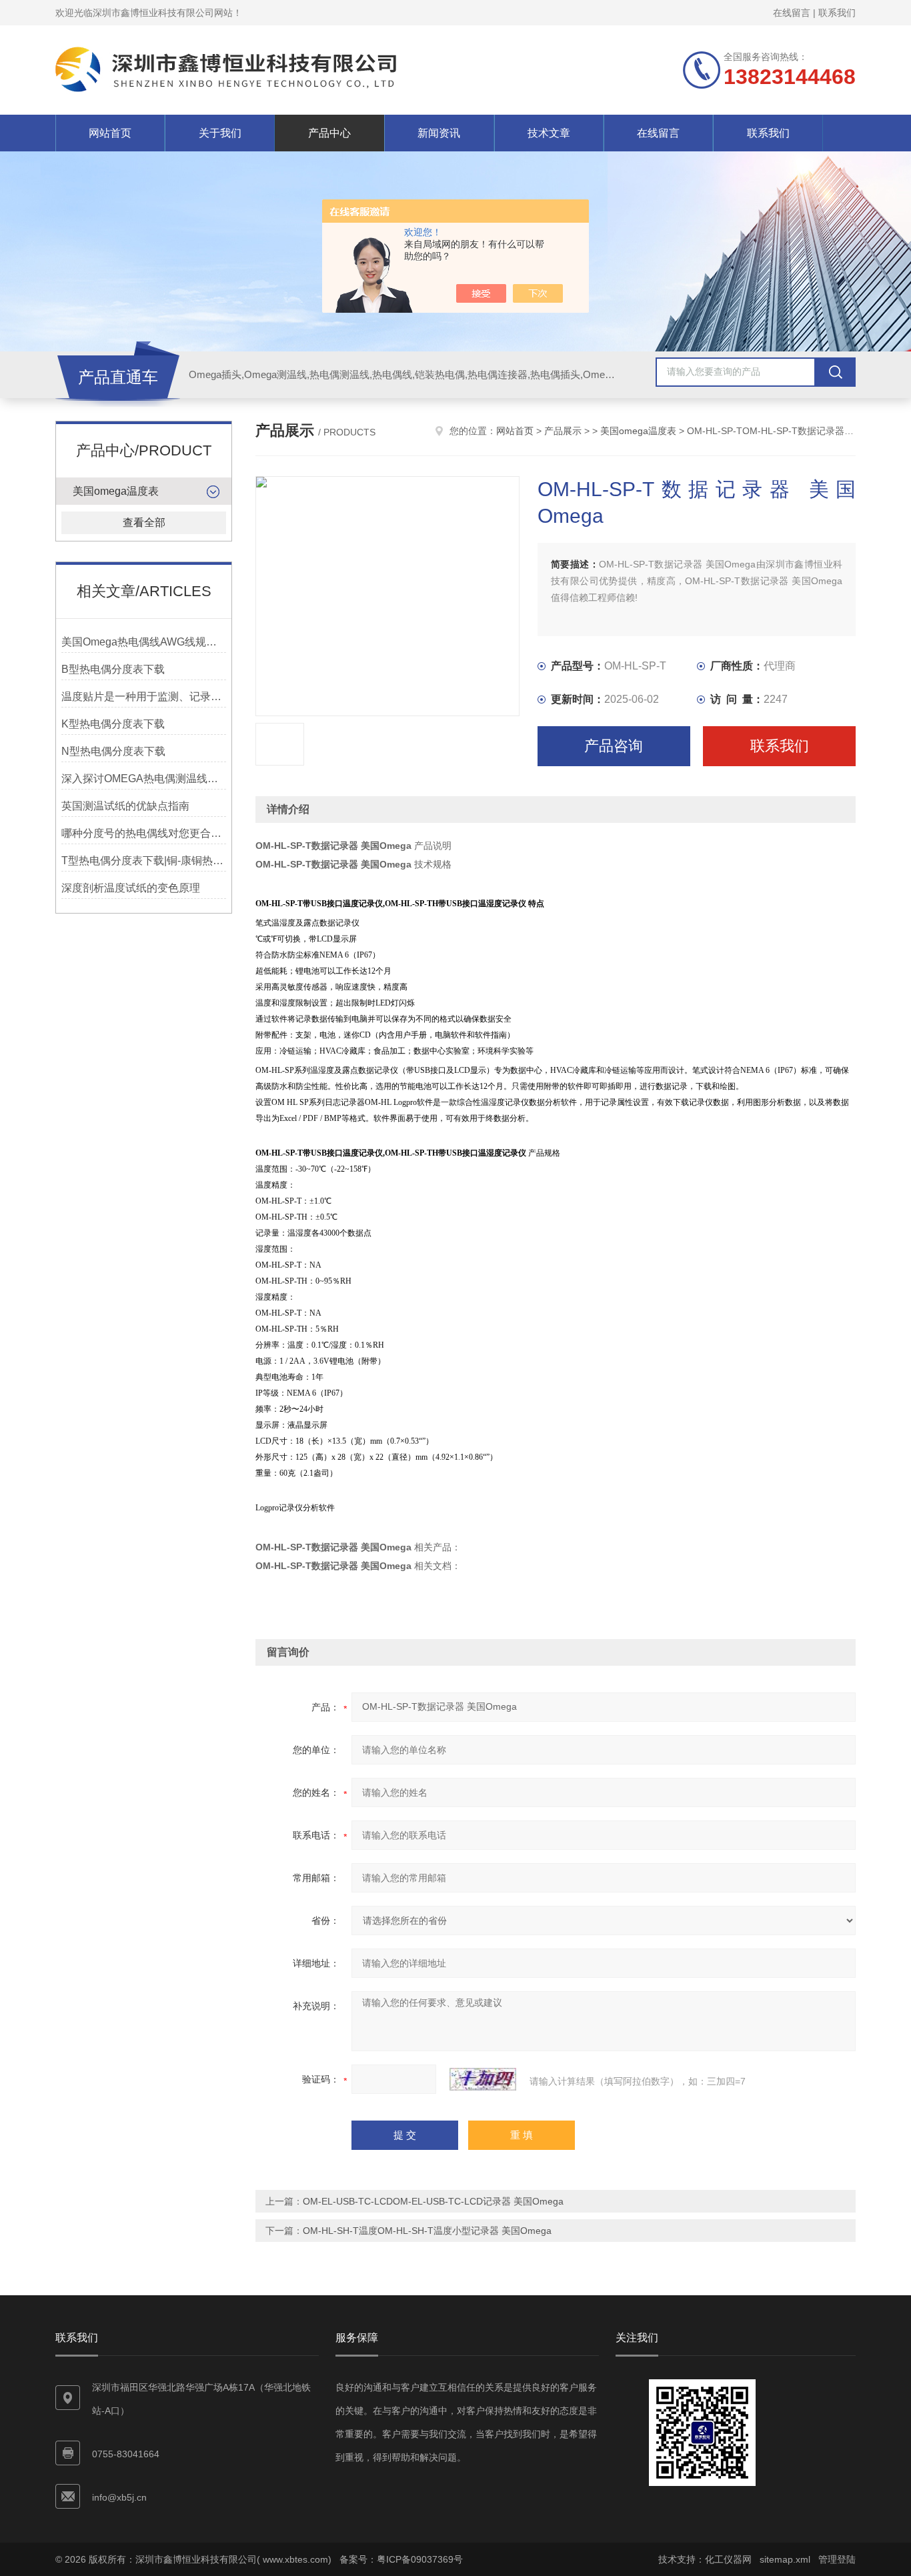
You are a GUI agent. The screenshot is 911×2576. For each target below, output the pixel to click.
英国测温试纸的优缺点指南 (125, 806)
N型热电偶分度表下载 (113, 751)
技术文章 (549, 133)
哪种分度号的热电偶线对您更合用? (144, 833)
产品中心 (329, 133)
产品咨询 (614, 746)
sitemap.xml (785, 2559)
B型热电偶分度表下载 (113, 669)
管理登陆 (837, 2559)
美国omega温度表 (116, 491)
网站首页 (110, 133)
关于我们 (220, 133)
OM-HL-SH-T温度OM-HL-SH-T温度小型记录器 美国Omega (427, 2231)
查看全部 (144, 522)
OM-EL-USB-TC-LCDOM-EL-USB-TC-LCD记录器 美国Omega (433, 2201)
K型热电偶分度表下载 (113, 724)
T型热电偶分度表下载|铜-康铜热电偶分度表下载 (144, 861)
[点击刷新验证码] (483, 2079)
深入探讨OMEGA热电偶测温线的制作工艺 (144, 779)
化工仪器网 (728, 2559)
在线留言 (792, 13)
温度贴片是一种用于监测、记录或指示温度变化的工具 (144, 697)
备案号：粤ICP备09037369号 (401, 2559)
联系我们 (837, 13)
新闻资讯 (439, 133)
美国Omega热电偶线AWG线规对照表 (144, 642)
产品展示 (563, 431)
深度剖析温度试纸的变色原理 (131, 888)
